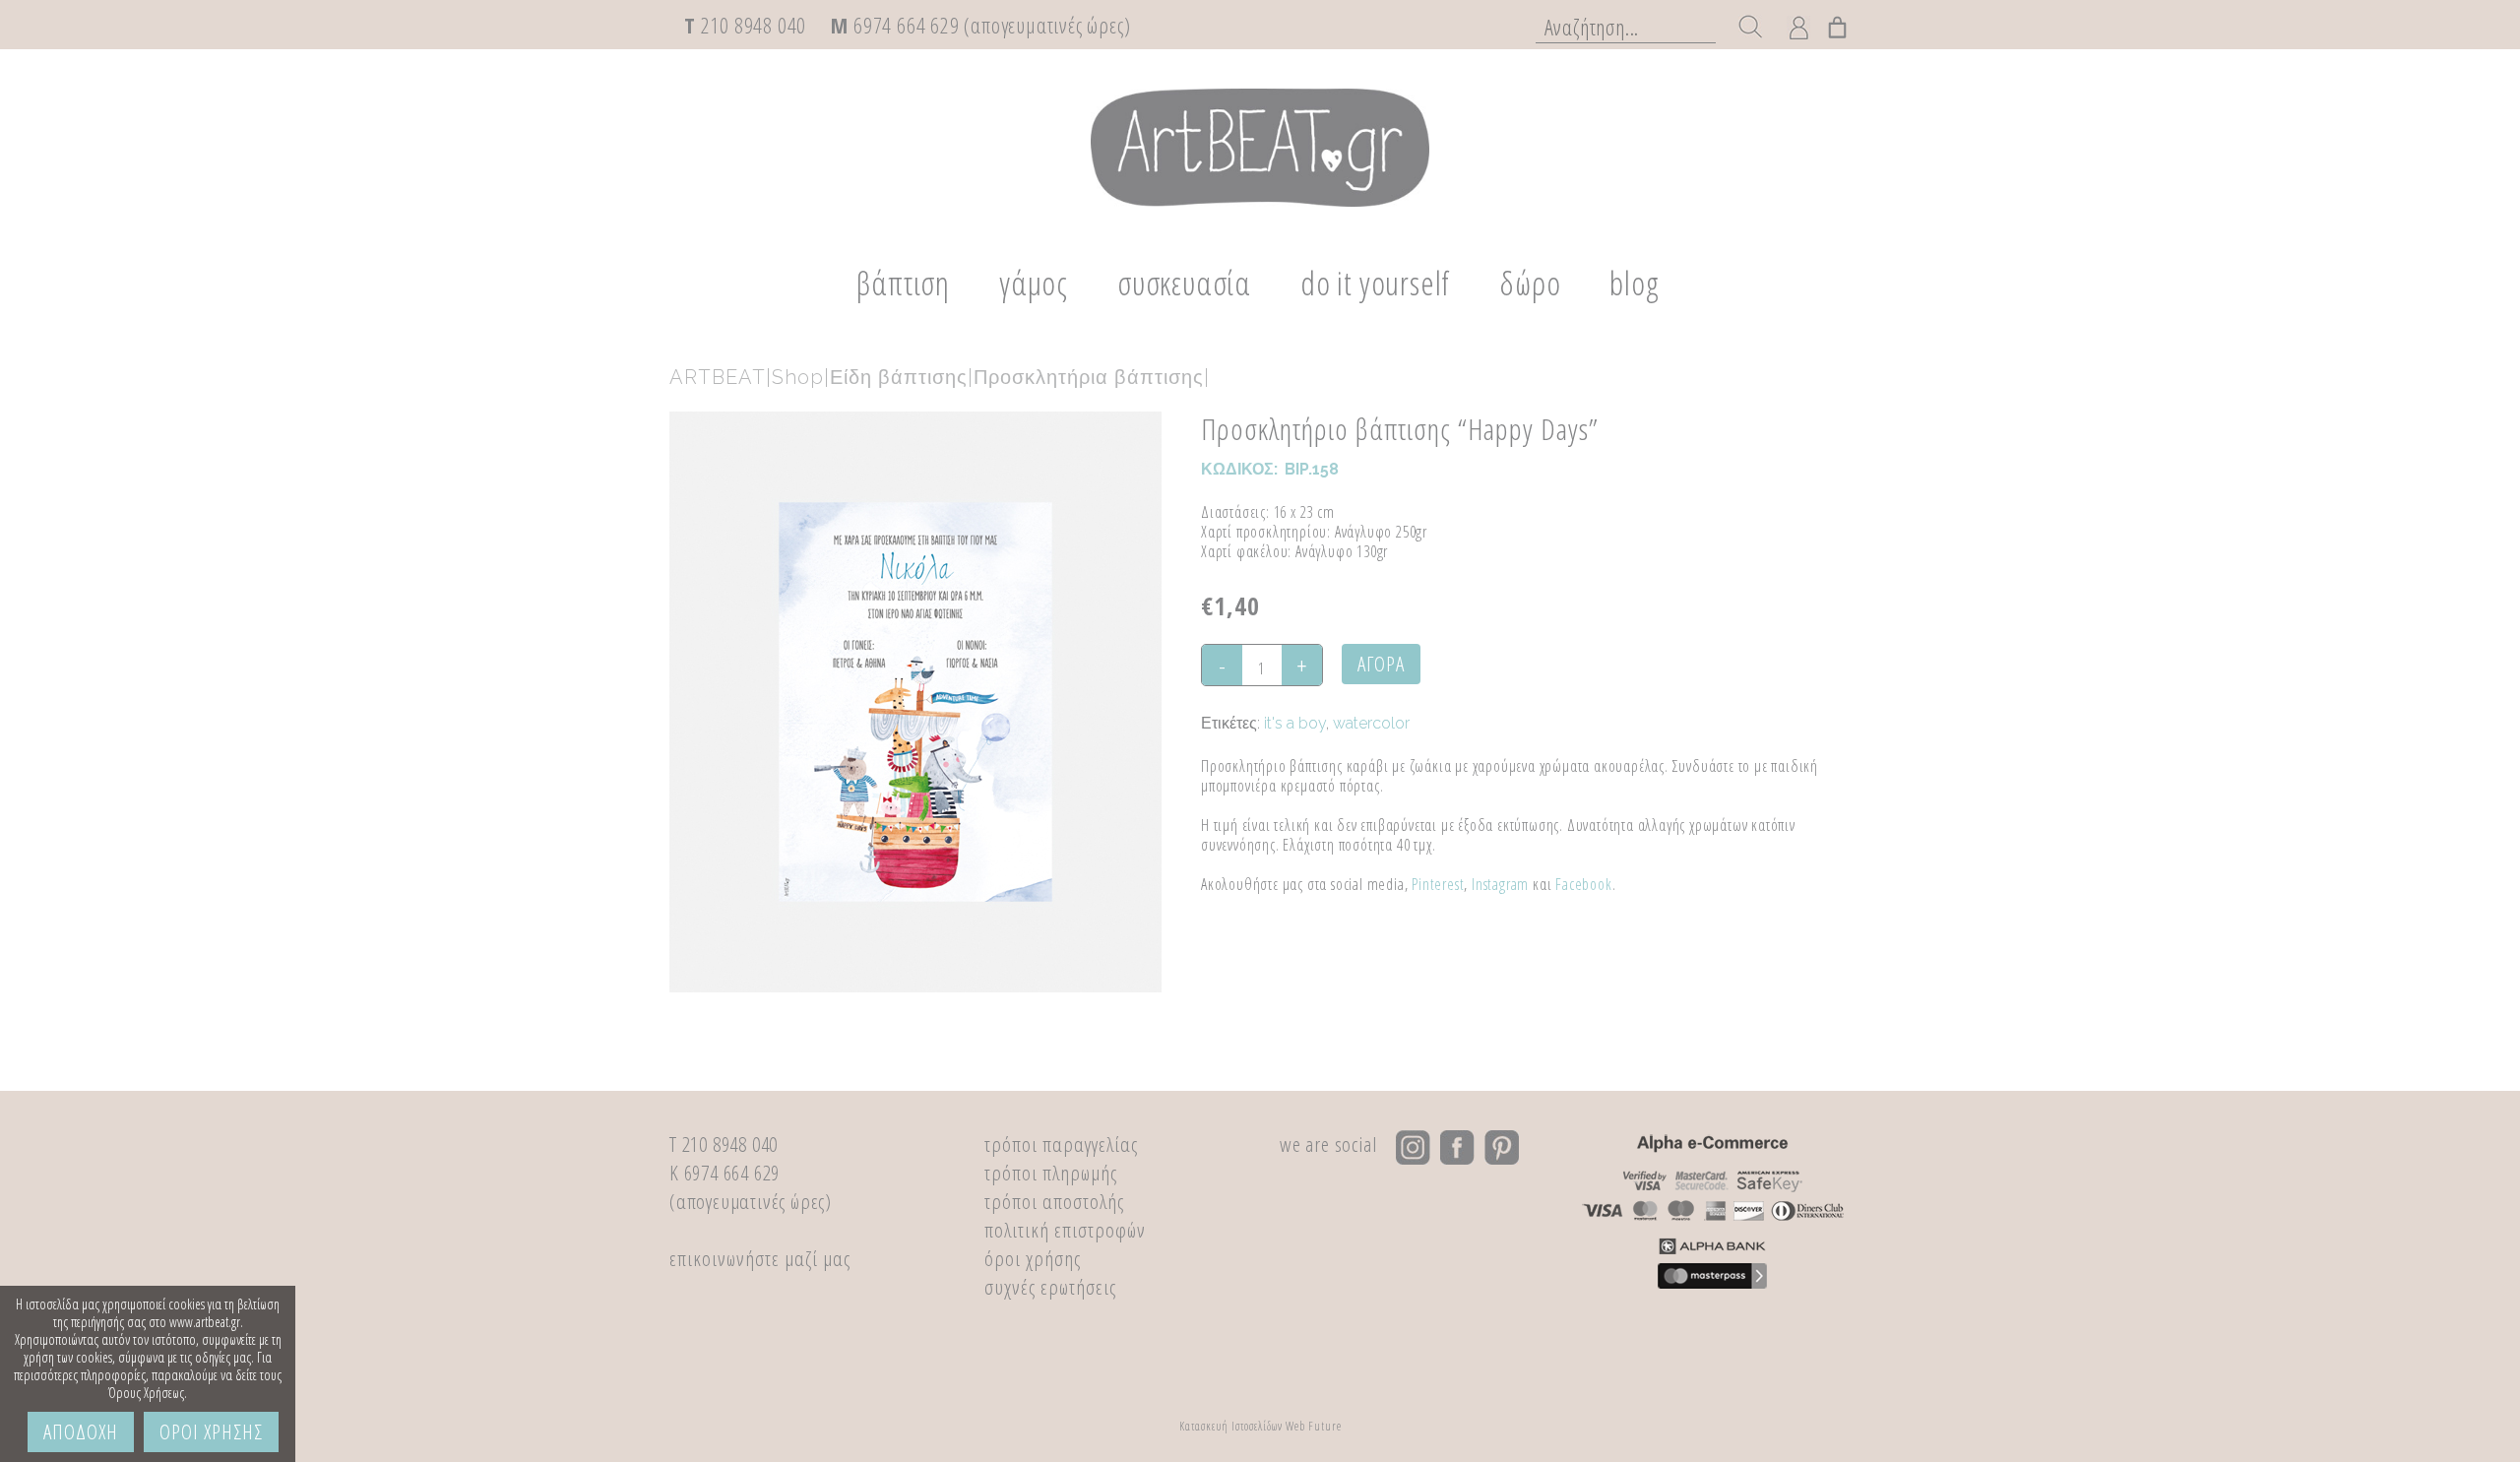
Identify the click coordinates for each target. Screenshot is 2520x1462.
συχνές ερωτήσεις (1050, 1287)
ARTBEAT (718, 377)
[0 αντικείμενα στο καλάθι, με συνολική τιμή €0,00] (1838, 24)
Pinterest (1438, 884)
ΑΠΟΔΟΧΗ (81, 1431)
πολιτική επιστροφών (1065, 1230)
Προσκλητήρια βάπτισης (1089, 377)
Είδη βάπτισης (899, 377)
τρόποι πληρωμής (1051, 1173)
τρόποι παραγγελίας (1061, 1144)
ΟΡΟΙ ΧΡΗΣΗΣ (211, 1431)
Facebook (1583, 884)
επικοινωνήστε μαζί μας (760, 1258)
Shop (798, 377)
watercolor (1371, 723)
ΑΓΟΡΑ (1381, 664)
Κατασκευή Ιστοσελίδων (1231, 1426)
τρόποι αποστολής (1054, 1201)
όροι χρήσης (1033, 1258)
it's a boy (1295, 723)
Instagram (1500, 884)
